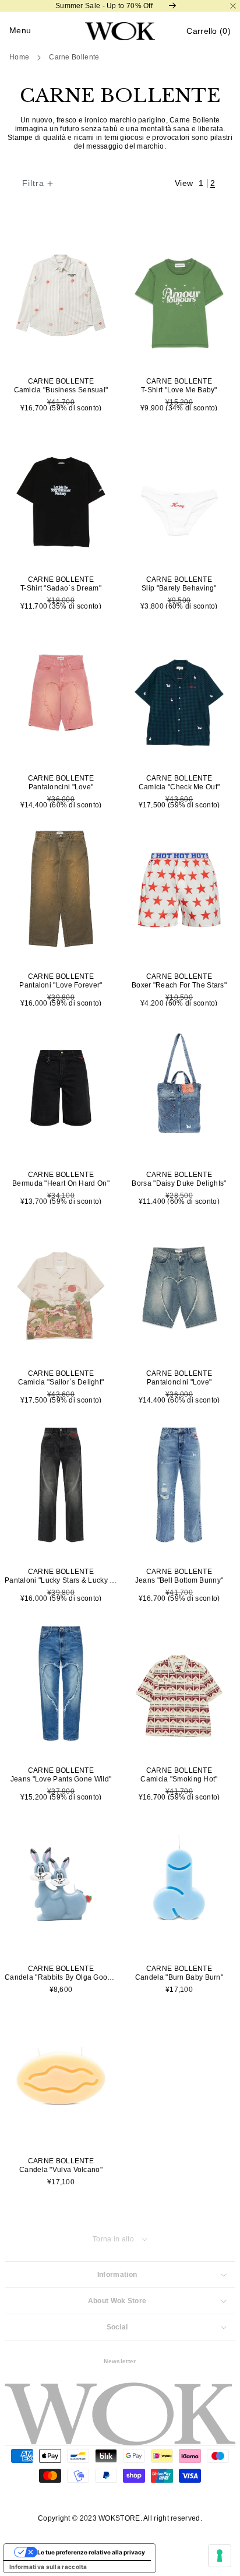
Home (19, 57)
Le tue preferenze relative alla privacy (91, 2552)
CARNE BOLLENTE (74, 57)
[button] (209, 31)
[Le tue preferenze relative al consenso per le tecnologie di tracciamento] (220, 2556)
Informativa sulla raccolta (48, 2567)
